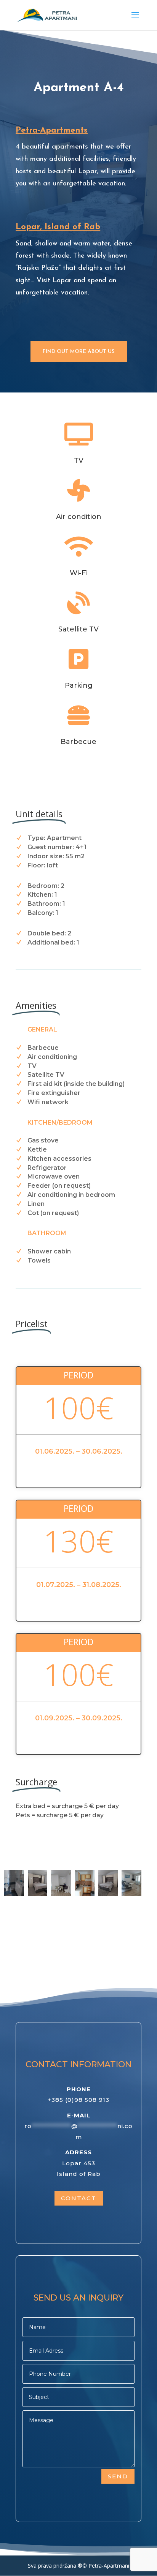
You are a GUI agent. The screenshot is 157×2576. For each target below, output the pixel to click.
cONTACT (79, 2198)
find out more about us (79, 352)
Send (118, 2476)
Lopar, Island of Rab (58, 227)
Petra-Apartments (52, 131)
